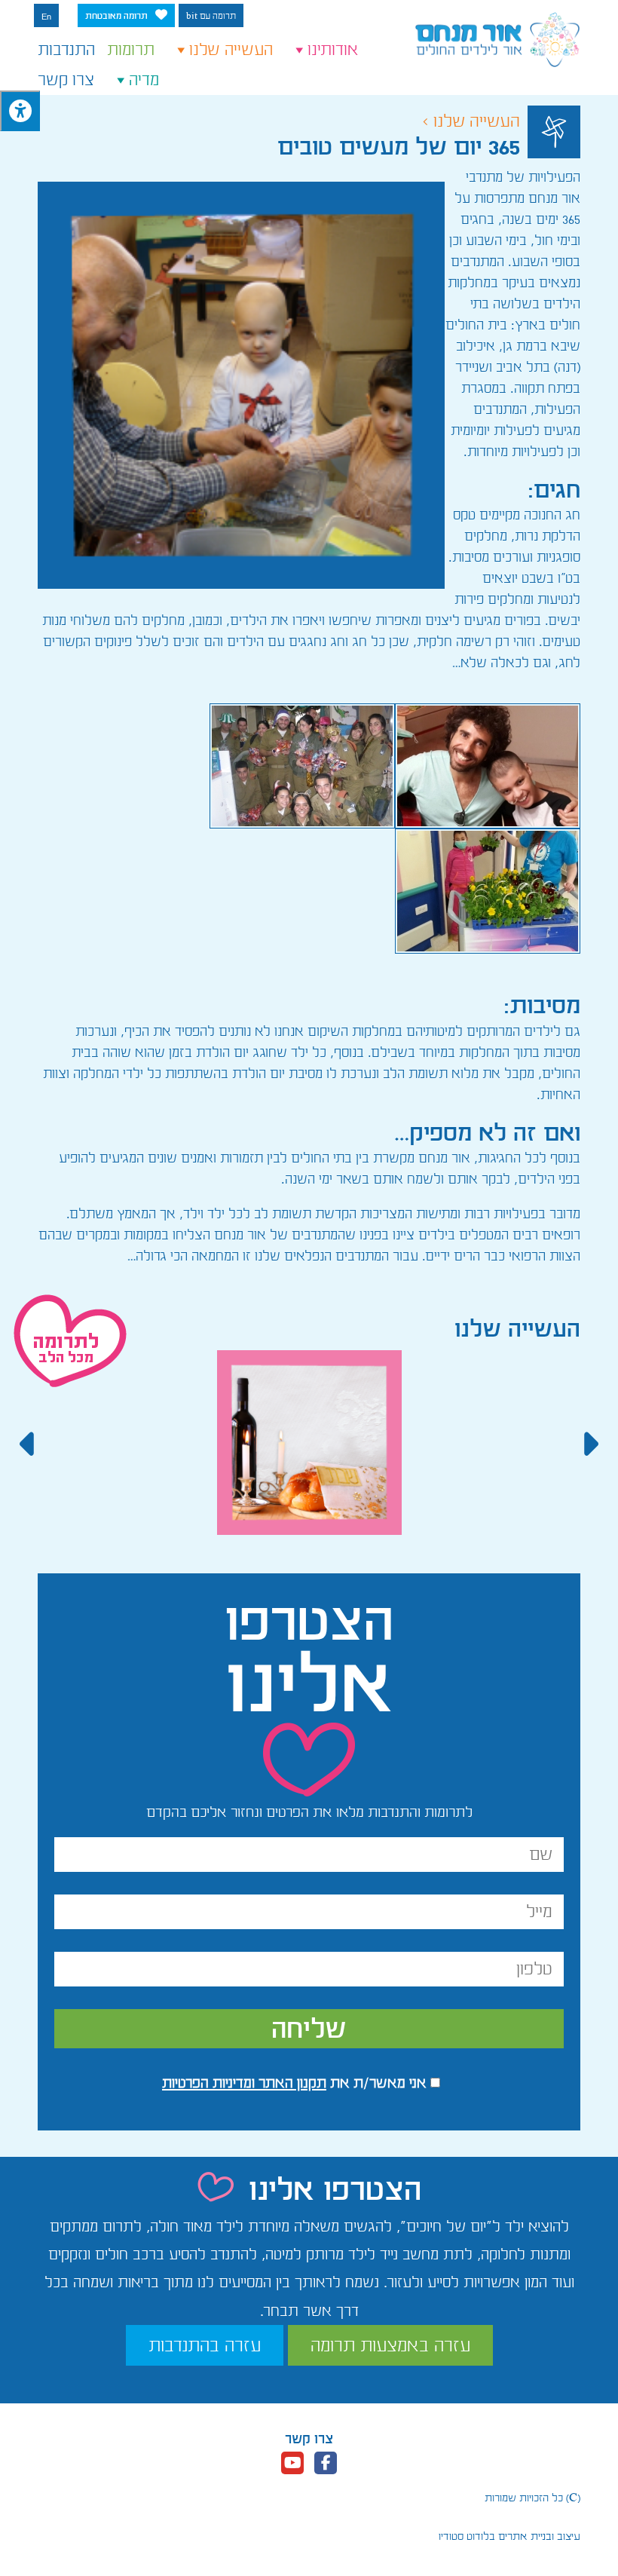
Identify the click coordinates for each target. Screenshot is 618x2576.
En (46, 17)
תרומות (131, 50)
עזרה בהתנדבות (205, 2345)
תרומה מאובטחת (116, 16)
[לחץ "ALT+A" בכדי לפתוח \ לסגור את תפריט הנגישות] (20, 111)
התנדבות (66, 50)
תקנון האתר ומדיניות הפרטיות (244, 2083)
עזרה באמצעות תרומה (390, 2345)
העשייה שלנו (231, 50)
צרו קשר (66, 80)
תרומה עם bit (211, 16)
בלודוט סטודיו (467, 2536)
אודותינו (333, 50)
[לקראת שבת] (309, 1453)
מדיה (144, 80)
